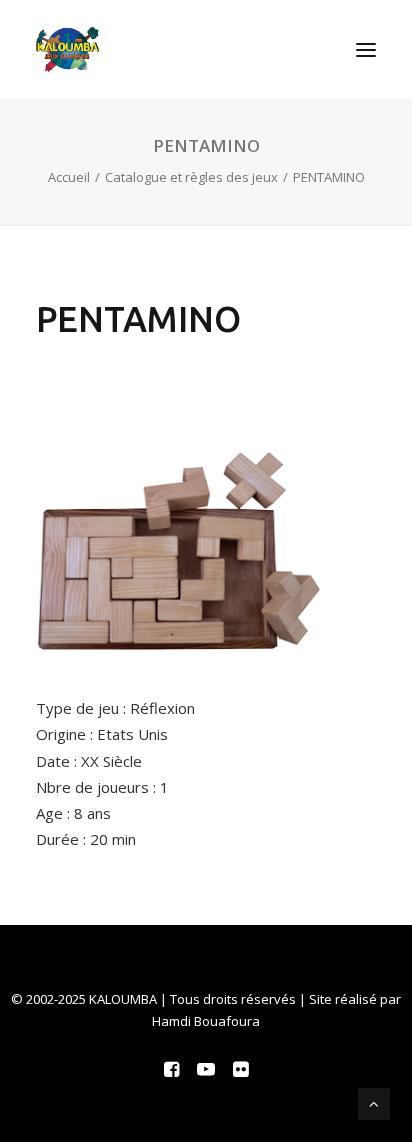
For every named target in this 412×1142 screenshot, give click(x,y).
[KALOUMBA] (67, 49)
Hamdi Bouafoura (206, 1021)
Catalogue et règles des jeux (191, 177)
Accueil (69, 177)
